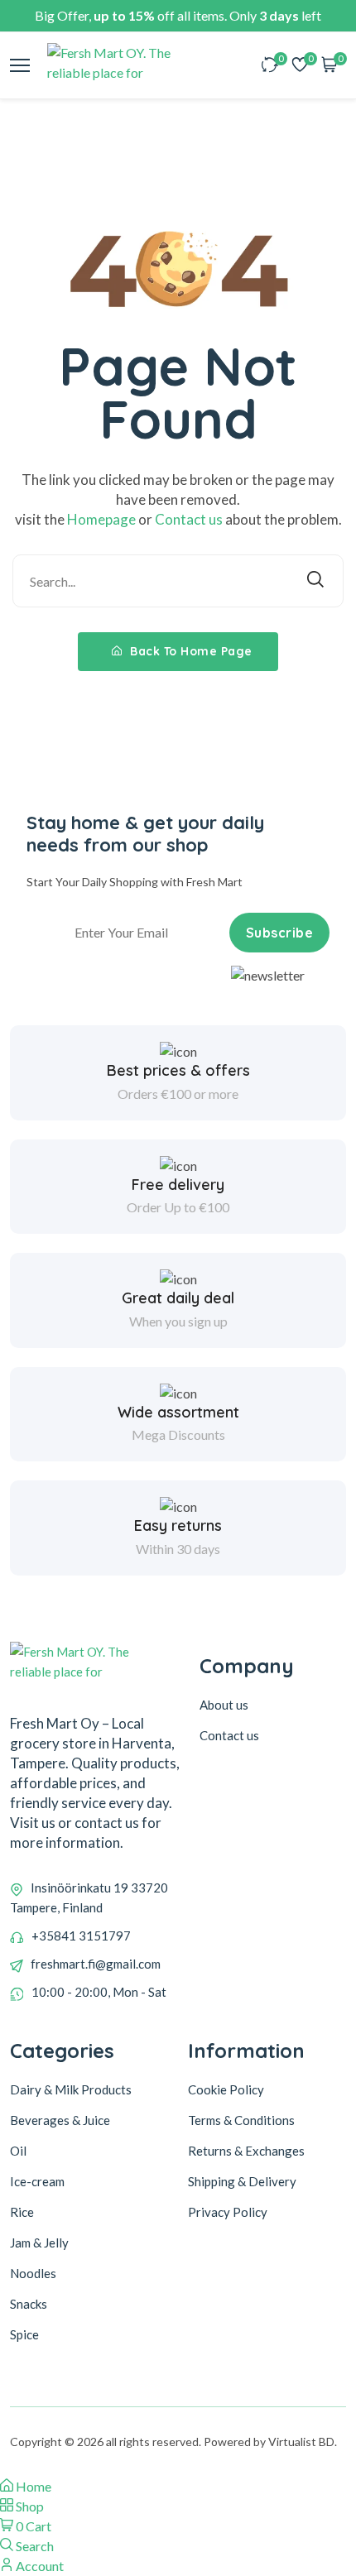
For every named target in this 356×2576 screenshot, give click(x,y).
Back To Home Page (190, 651)
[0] (270, 66)
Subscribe (280, 933)
